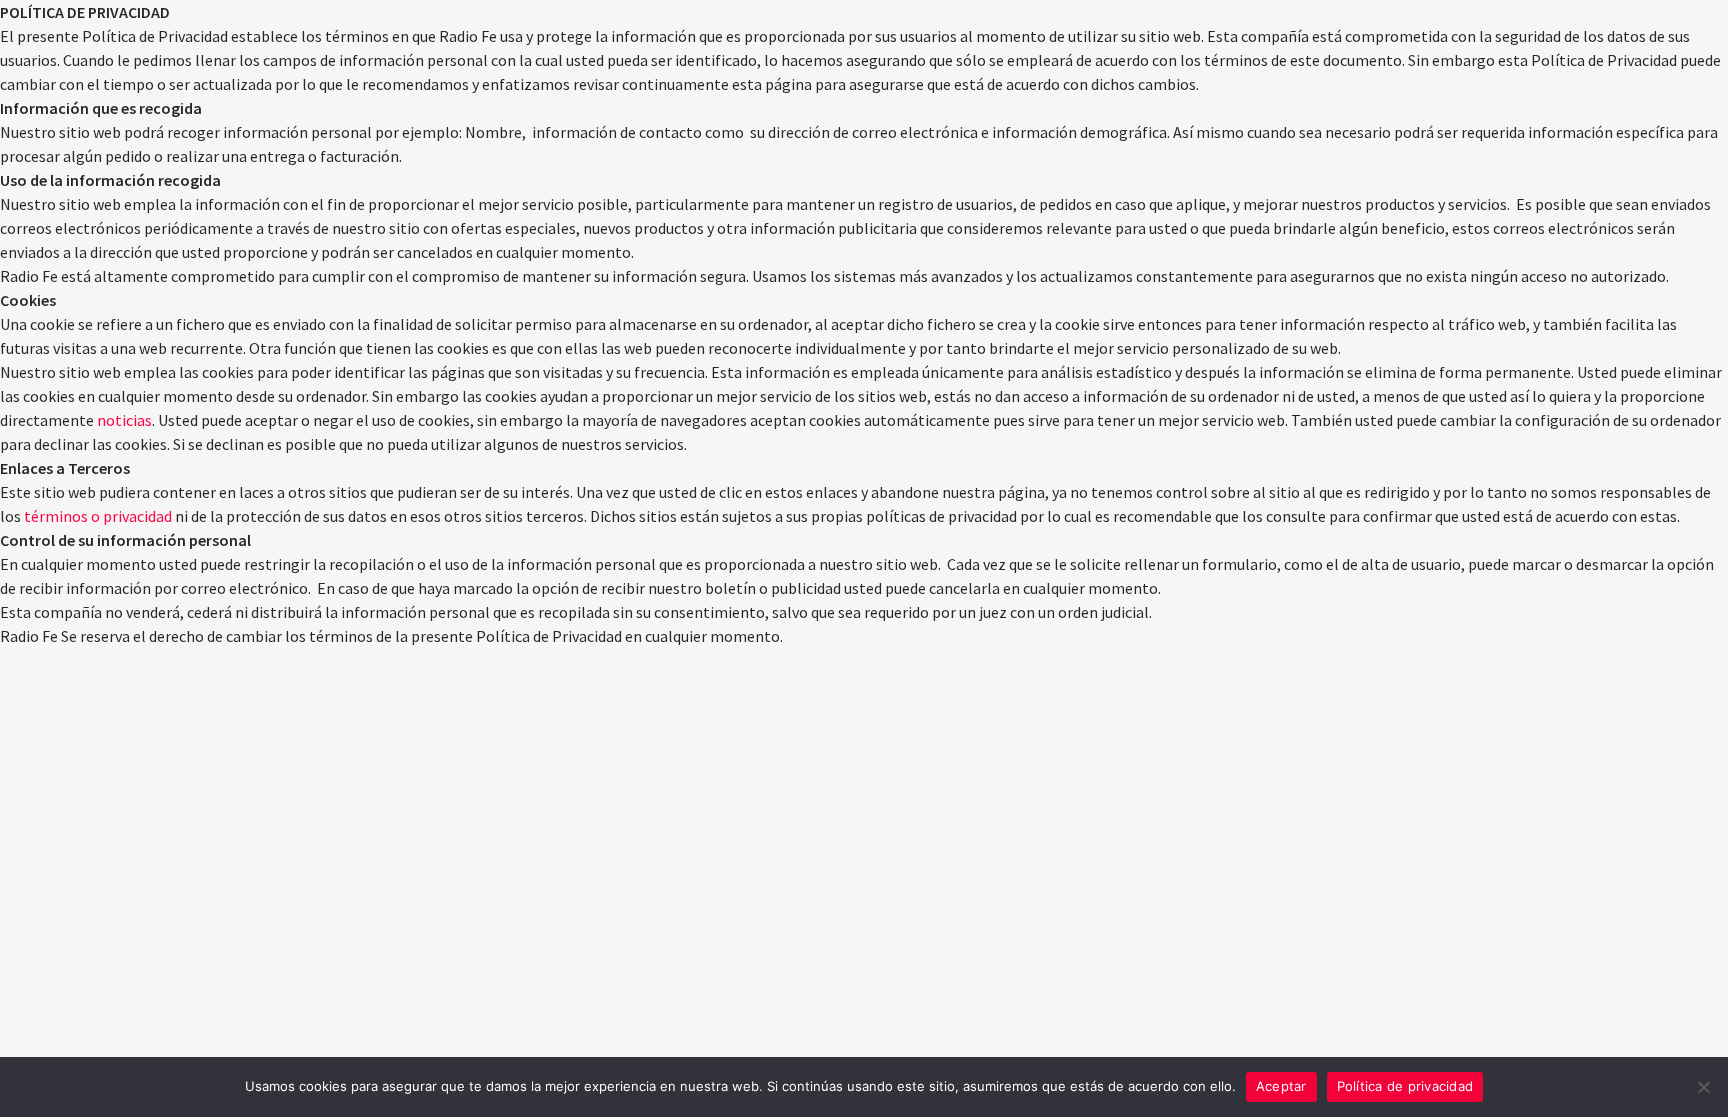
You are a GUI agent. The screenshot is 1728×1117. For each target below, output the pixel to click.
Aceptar (1281, 1086)
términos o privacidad (98, 516)
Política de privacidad (1405, 1086)
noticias (124, 420)
